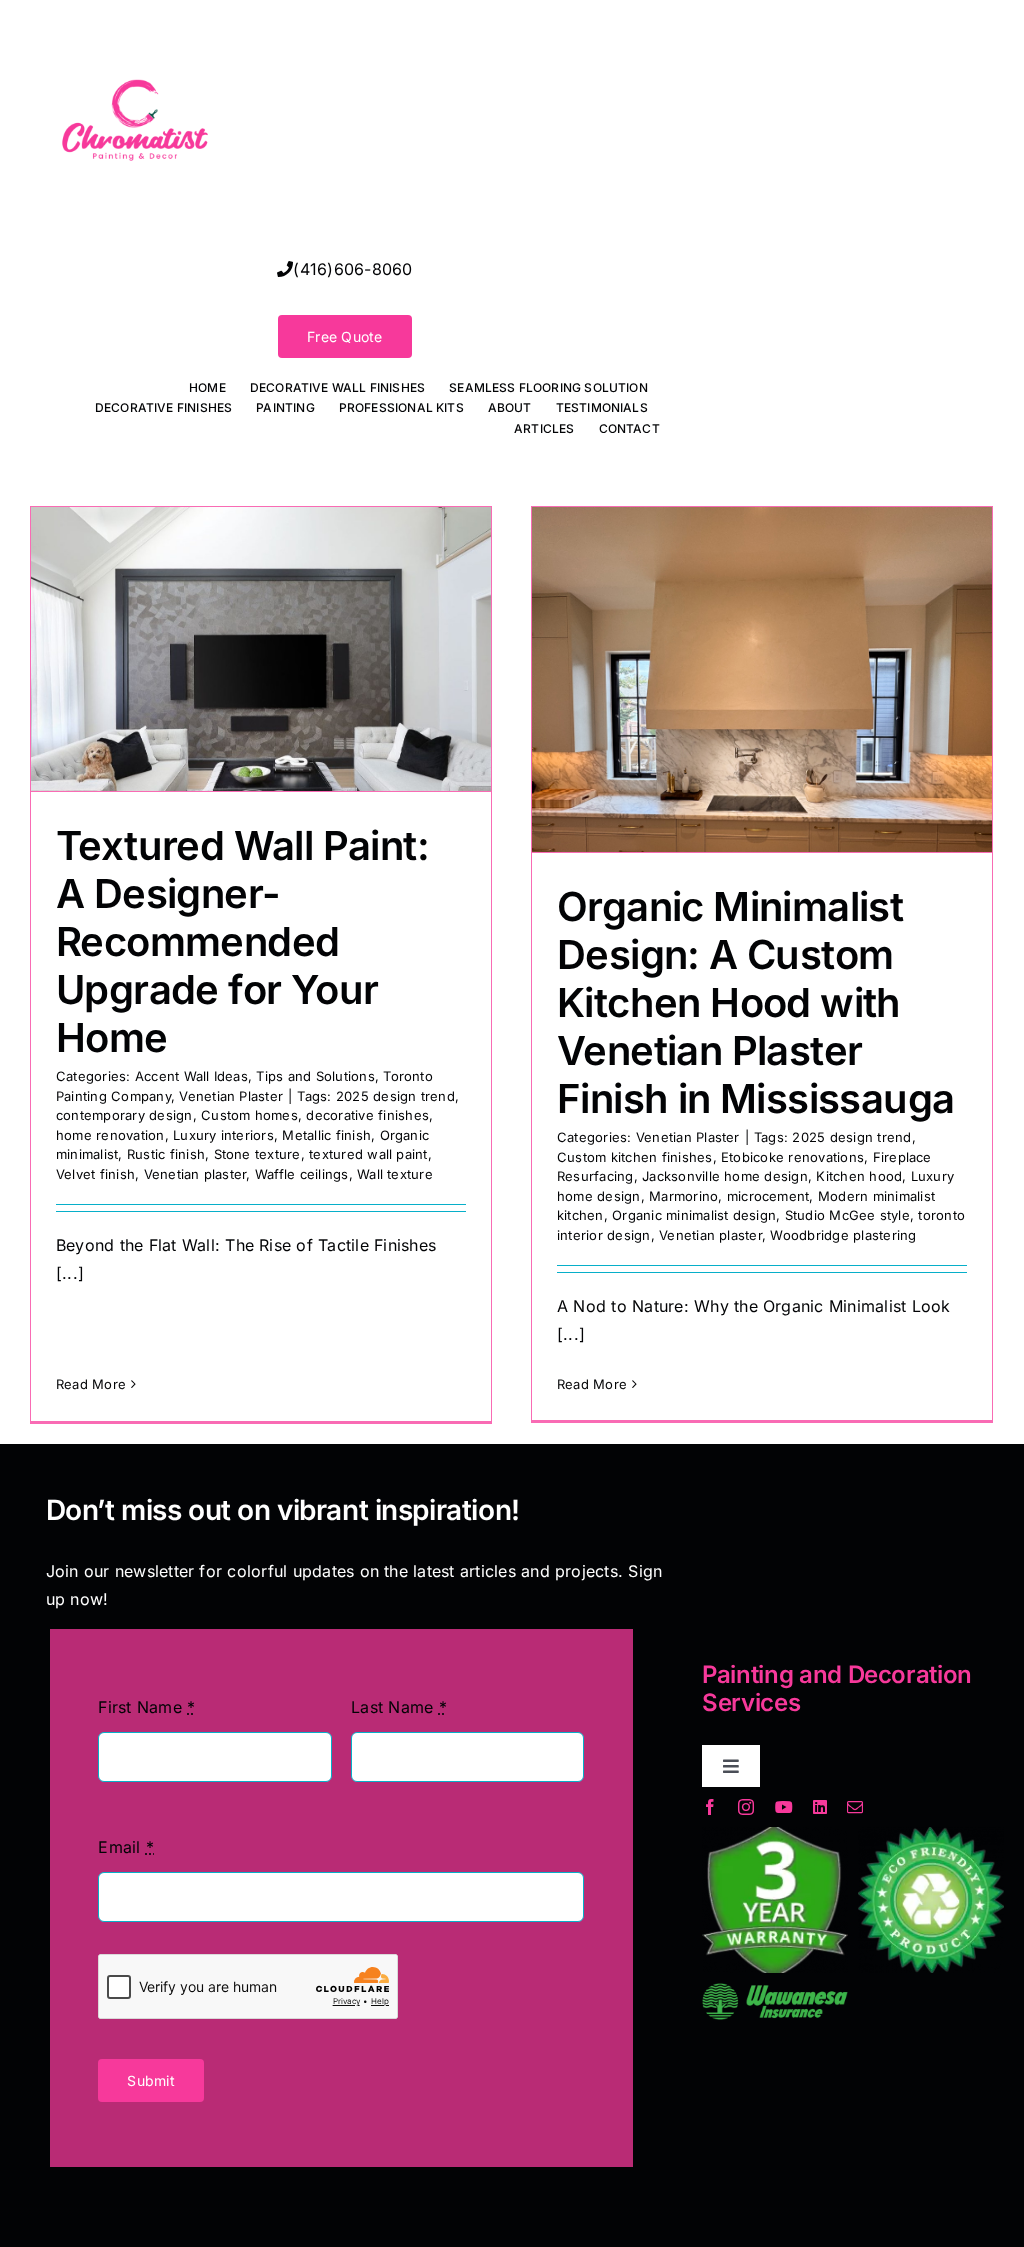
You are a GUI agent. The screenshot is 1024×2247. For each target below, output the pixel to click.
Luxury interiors (223, 1135)
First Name (146, 1707)
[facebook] (710, 1807)
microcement (768, 1196)
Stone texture (257, 1154)
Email (126, 1847)
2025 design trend (395, 1096)
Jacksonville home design (725, 1176)
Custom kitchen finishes (635, 1157)
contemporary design (124, 1115)
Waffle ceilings (302, 1174)
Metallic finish (326, 1135)
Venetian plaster (195, 1174)
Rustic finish (166, 1154)
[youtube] (784, 1807)
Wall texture (395, 1174)
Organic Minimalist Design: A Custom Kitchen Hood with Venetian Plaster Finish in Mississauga (755, 1002)
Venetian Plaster (231, 1096)
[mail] (855, 1807)
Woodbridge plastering (843, 1235)
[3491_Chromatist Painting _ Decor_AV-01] (135, 24)
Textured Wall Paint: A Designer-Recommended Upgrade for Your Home (242, 941)
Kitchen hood (859, 1176)
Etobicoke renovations (792, 1157)
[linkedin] (820, 1807)
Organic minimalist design (694, 1215)
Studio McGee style (847, 1215)
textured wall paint (368, 1154)
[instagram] (746, 1807)
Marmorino (683, 1196)
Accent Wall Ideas (191, 1076)
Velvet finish (95, 1174)
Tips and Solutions (315, 1076)
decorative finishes (367, 1115)
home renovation (110, 1135)
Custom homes (249, 1115)
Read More (91, 1384)
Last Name (399, 1707)
